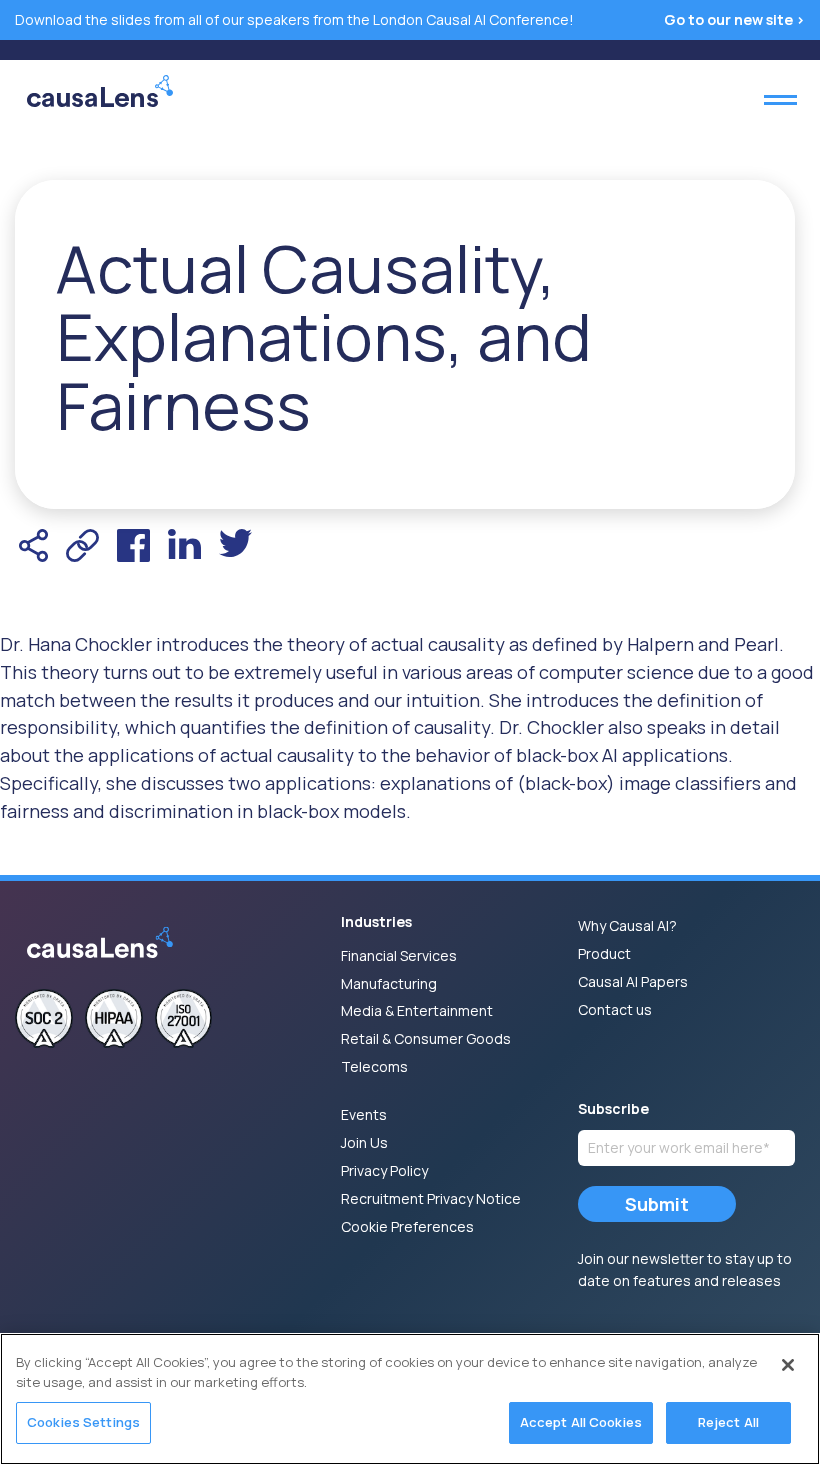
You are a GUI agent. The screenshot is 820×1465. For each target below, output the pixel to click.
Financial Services (399, 955)
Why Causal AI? (627, 925)
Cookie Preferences (407, 1226)
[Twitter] (235, 545)
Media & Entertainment (417, 1010)
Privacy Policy (384, 1170)
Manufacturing (389, 983)
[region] (410, 1399)
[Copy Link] (82, 545)
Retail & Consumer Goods (426, 1038)
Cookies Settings (83, 1422)
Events (364, 1114)
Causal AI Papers (633, 981)
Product (604, 953)
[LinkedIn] (184, 545)
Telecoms (374, 1066)
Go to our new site (730, 20)
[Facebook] (133, 545)
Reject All (728, 1422)
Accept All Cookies (581, 1422)
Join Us (364, 1142)
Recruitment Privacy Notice (431, 1198)
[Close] (788, 1365)
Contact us (615, 1009)
